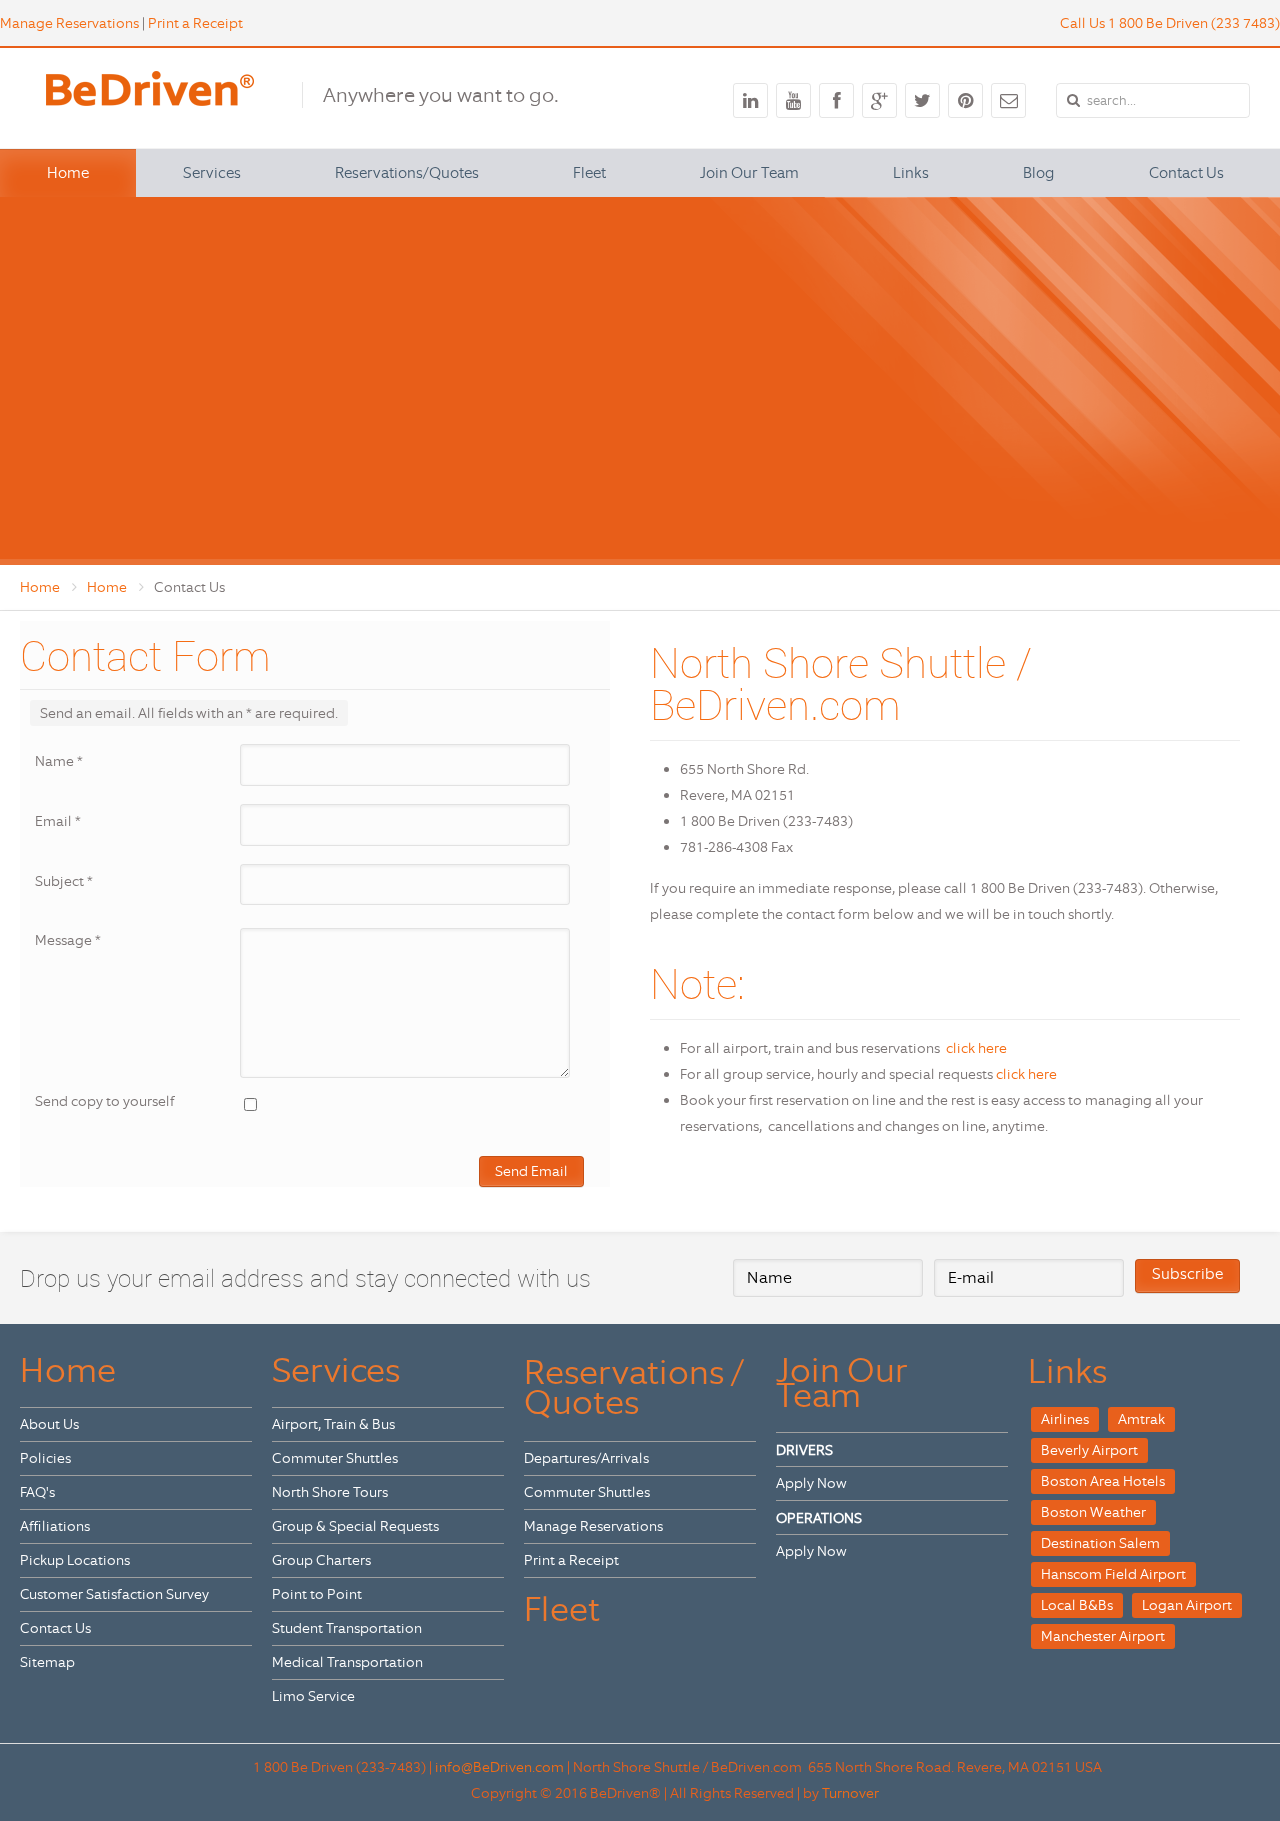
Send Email (531, 1171)
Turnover (850, 1793)
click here (976, 1048)
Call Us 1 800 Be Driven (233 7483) (1170, 23)
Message (68, 940)
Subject (64, 881)
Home (40, 587)
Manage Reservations (69, 23)
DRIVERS (804, 1450)
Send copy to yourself (105, 1101)
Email (58, 821)
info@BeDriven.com (499, 1767)
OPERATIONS (819, 1518)
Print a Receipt (195, 23)
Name (59, 761)
